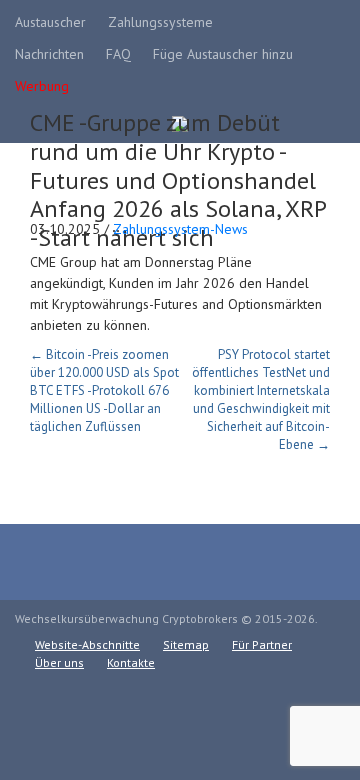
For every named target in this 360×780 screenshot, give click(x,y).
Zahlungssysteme (160, 22)
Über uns (59, 662)
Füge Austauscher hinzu (223, 54)
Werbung (42, 86)
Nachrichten (49, 54)
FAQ (118, 54)
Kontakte (131, 662)
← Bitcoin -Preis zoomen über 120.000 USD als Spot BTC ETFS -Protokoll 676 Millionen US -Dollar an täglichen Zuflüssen (104, 390)
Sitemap (186, 644)
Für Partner (262, 644)
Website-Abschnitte (87, 644)
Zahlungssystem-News (180, 229)
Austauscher (50, 22)
